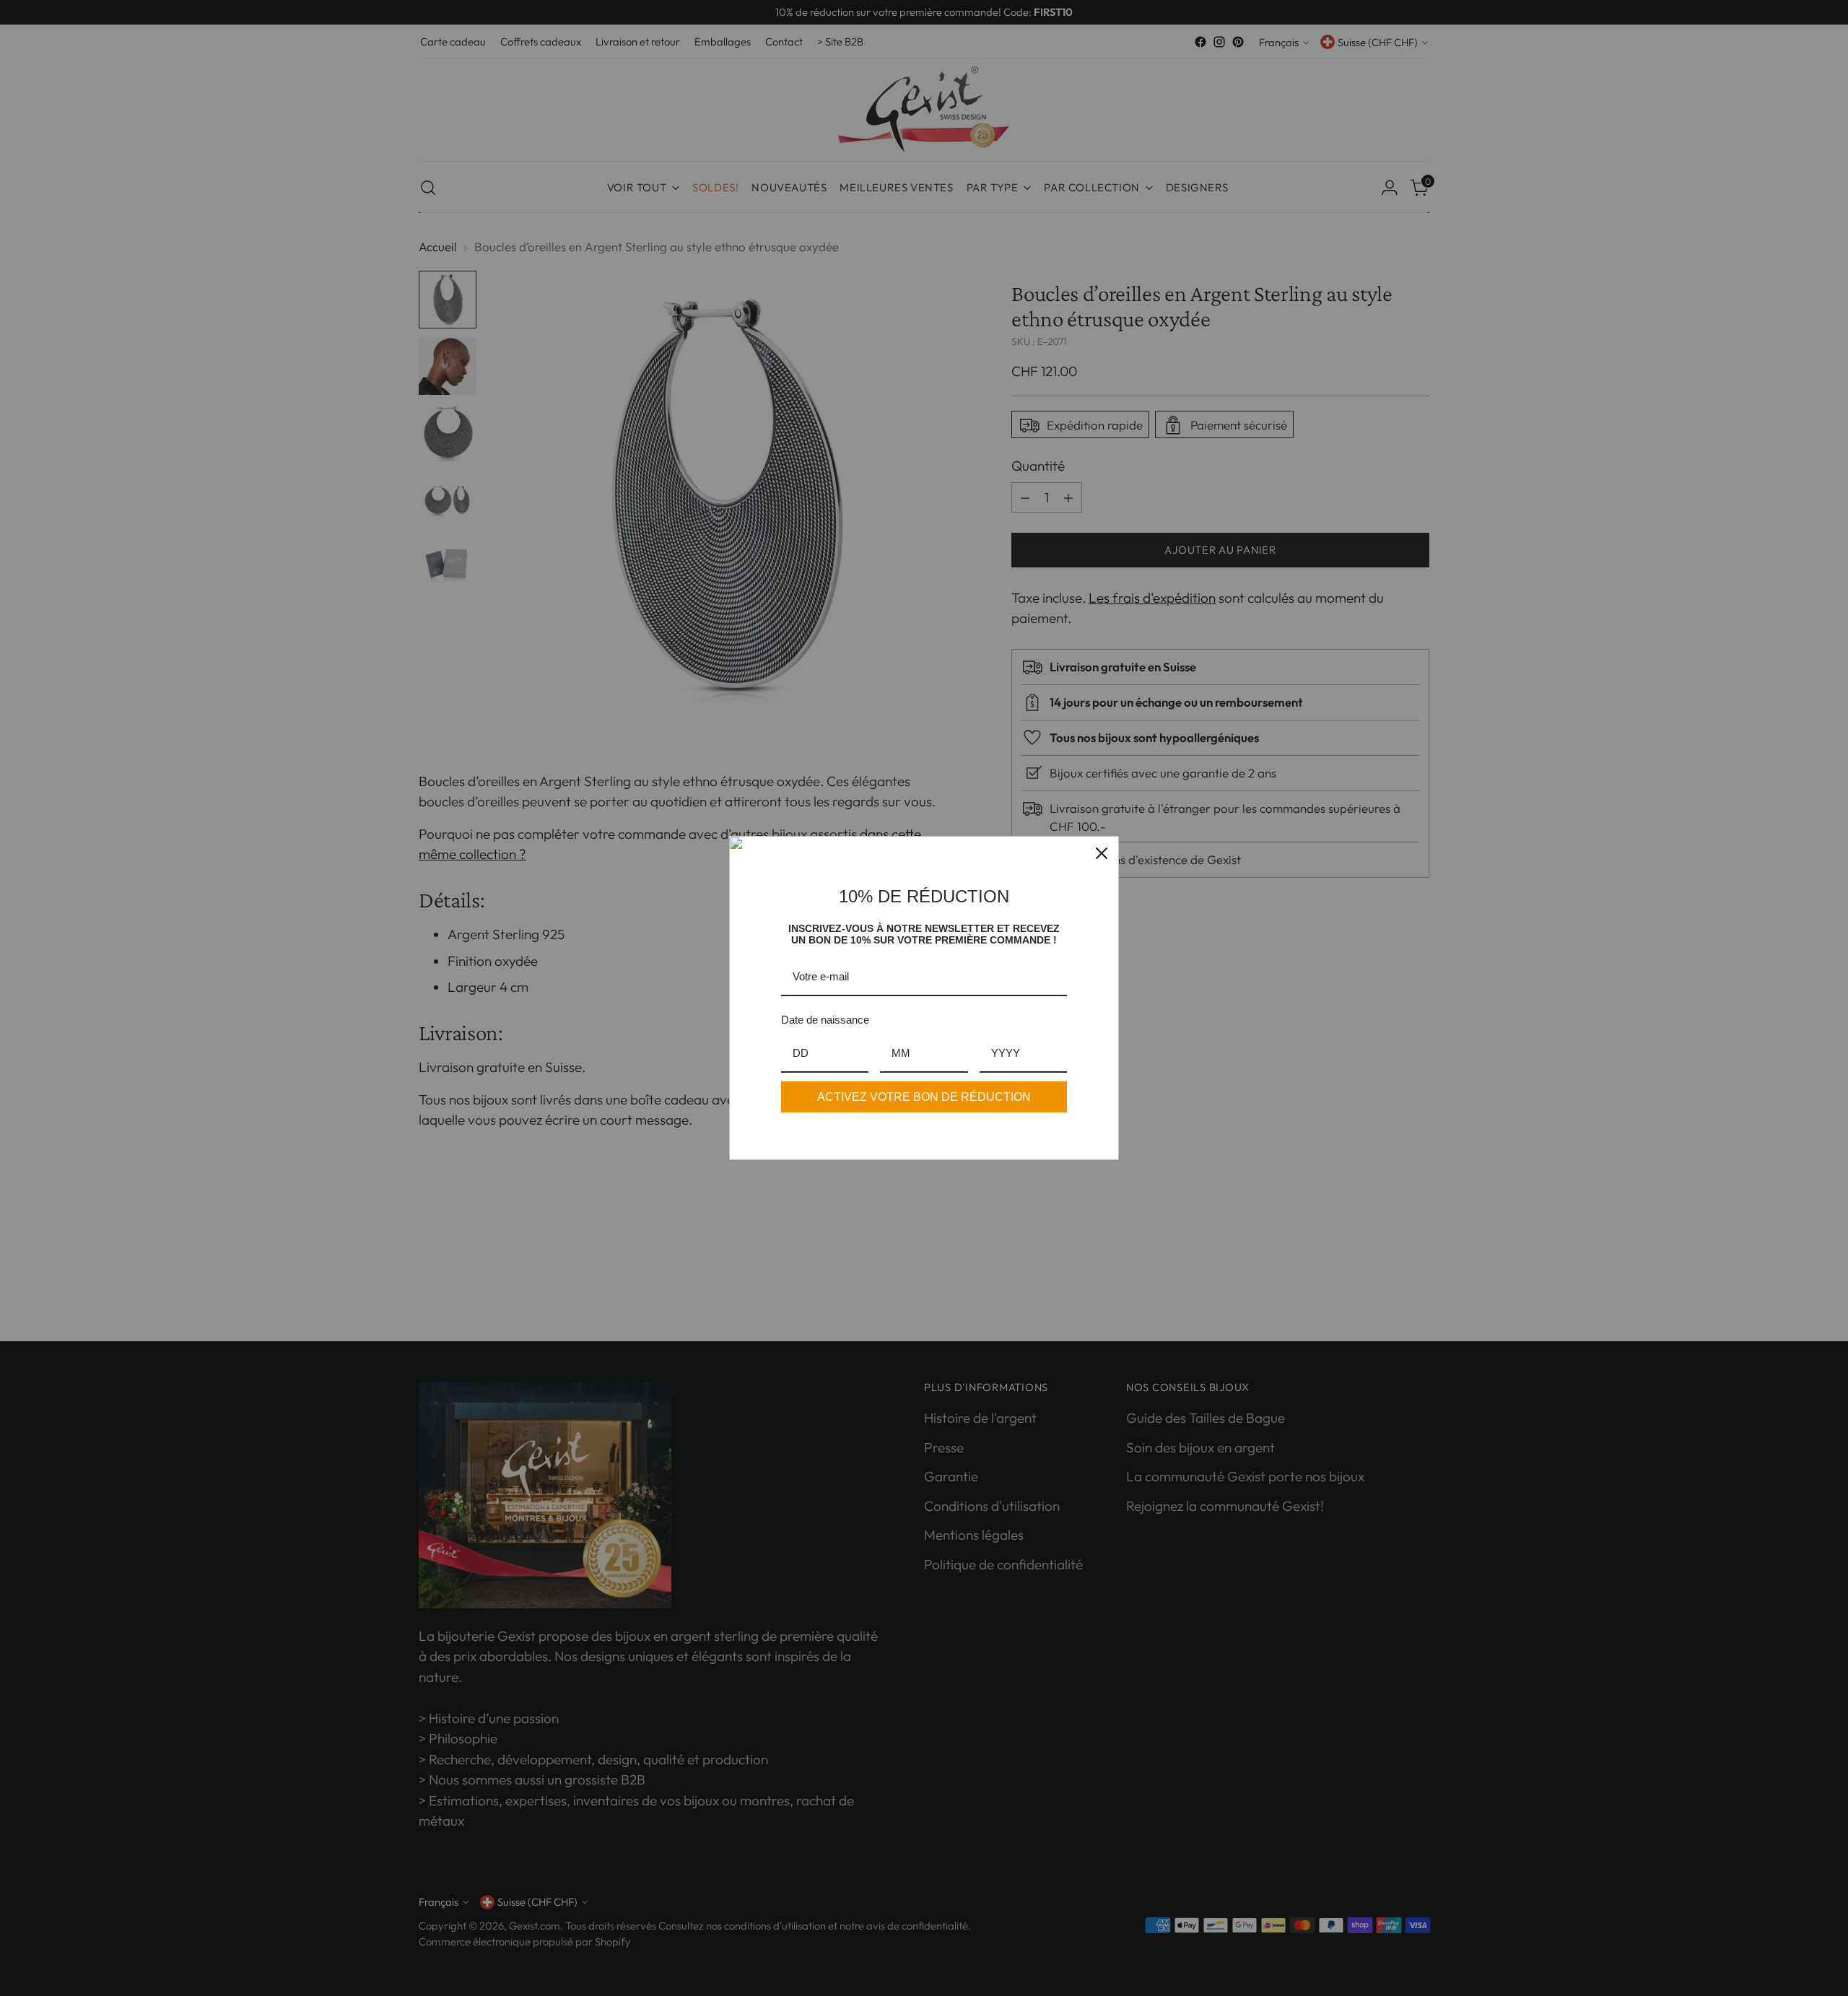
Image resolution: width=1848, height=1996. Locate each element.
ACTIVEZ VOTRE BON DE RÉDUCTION (924, 1097)
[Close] (1102, 853)
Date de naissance (825, 1020)
